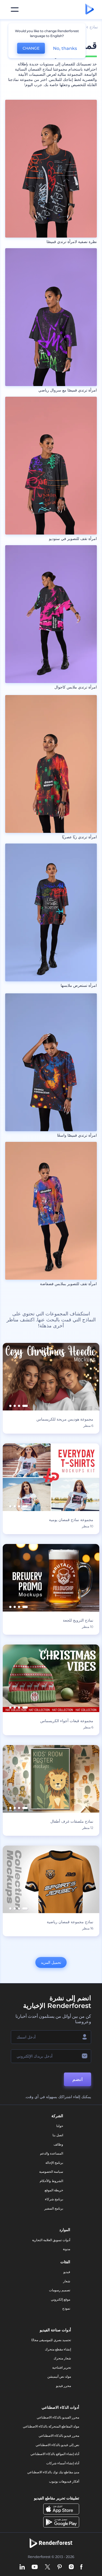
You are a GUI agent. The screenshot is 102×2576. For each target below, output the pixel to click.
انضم (78, 2079)
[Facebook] (81, 2567)
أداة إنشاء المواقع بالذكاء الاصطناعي (55, 2454)
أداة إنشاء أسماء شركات (63, 2463)
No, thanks (65, 48)
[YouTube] (35, 2567)
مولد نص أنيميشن (59, 2376)
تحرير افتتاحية (62, 2367)
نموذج (66, 2308)
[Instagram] (71, 2567)
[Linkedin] (22, 2567)
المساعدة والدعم (52, 2153)
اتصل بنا (58, 2135)
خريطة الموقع (54, 2190)
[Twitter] (47, 2567)
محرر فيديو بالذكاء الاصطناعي (59, 2436)
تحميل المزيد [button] (51, 1962)
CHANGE (31, 48)
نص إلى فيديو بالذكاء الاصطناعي (57, 2445)
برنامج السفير (54, 2208)
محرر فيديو (64, 2386)
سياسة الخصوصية (51, 2172)
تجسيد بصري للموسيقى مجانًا (51, 2340)
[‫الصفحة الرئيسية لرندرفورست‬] (90, 10)
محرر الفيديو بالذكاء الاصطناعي (58, 2417)
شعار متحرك (62, 2358)
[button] (25, 1406)
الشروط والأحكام (51, 2181)
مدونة (67, 2249)
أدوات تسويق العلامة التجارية (51, 2240)
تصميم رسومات (60, 2290)
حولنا (60, 2126)
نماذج (94, 27)
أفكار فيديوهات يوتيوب (64, 2481)
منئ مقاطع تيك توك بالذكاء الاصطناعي (53, 2472)
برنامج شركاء (54, 2199)
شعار (67, 2281)
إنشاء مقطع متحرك (58, 2349)
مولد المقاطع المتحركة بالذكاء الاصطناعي (51, 2426)
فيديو (67, 2272)
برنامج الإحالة (54, 2163)
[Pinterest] (60, 2567)
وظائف (58, 2144)
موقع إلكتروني (61, 2299)
